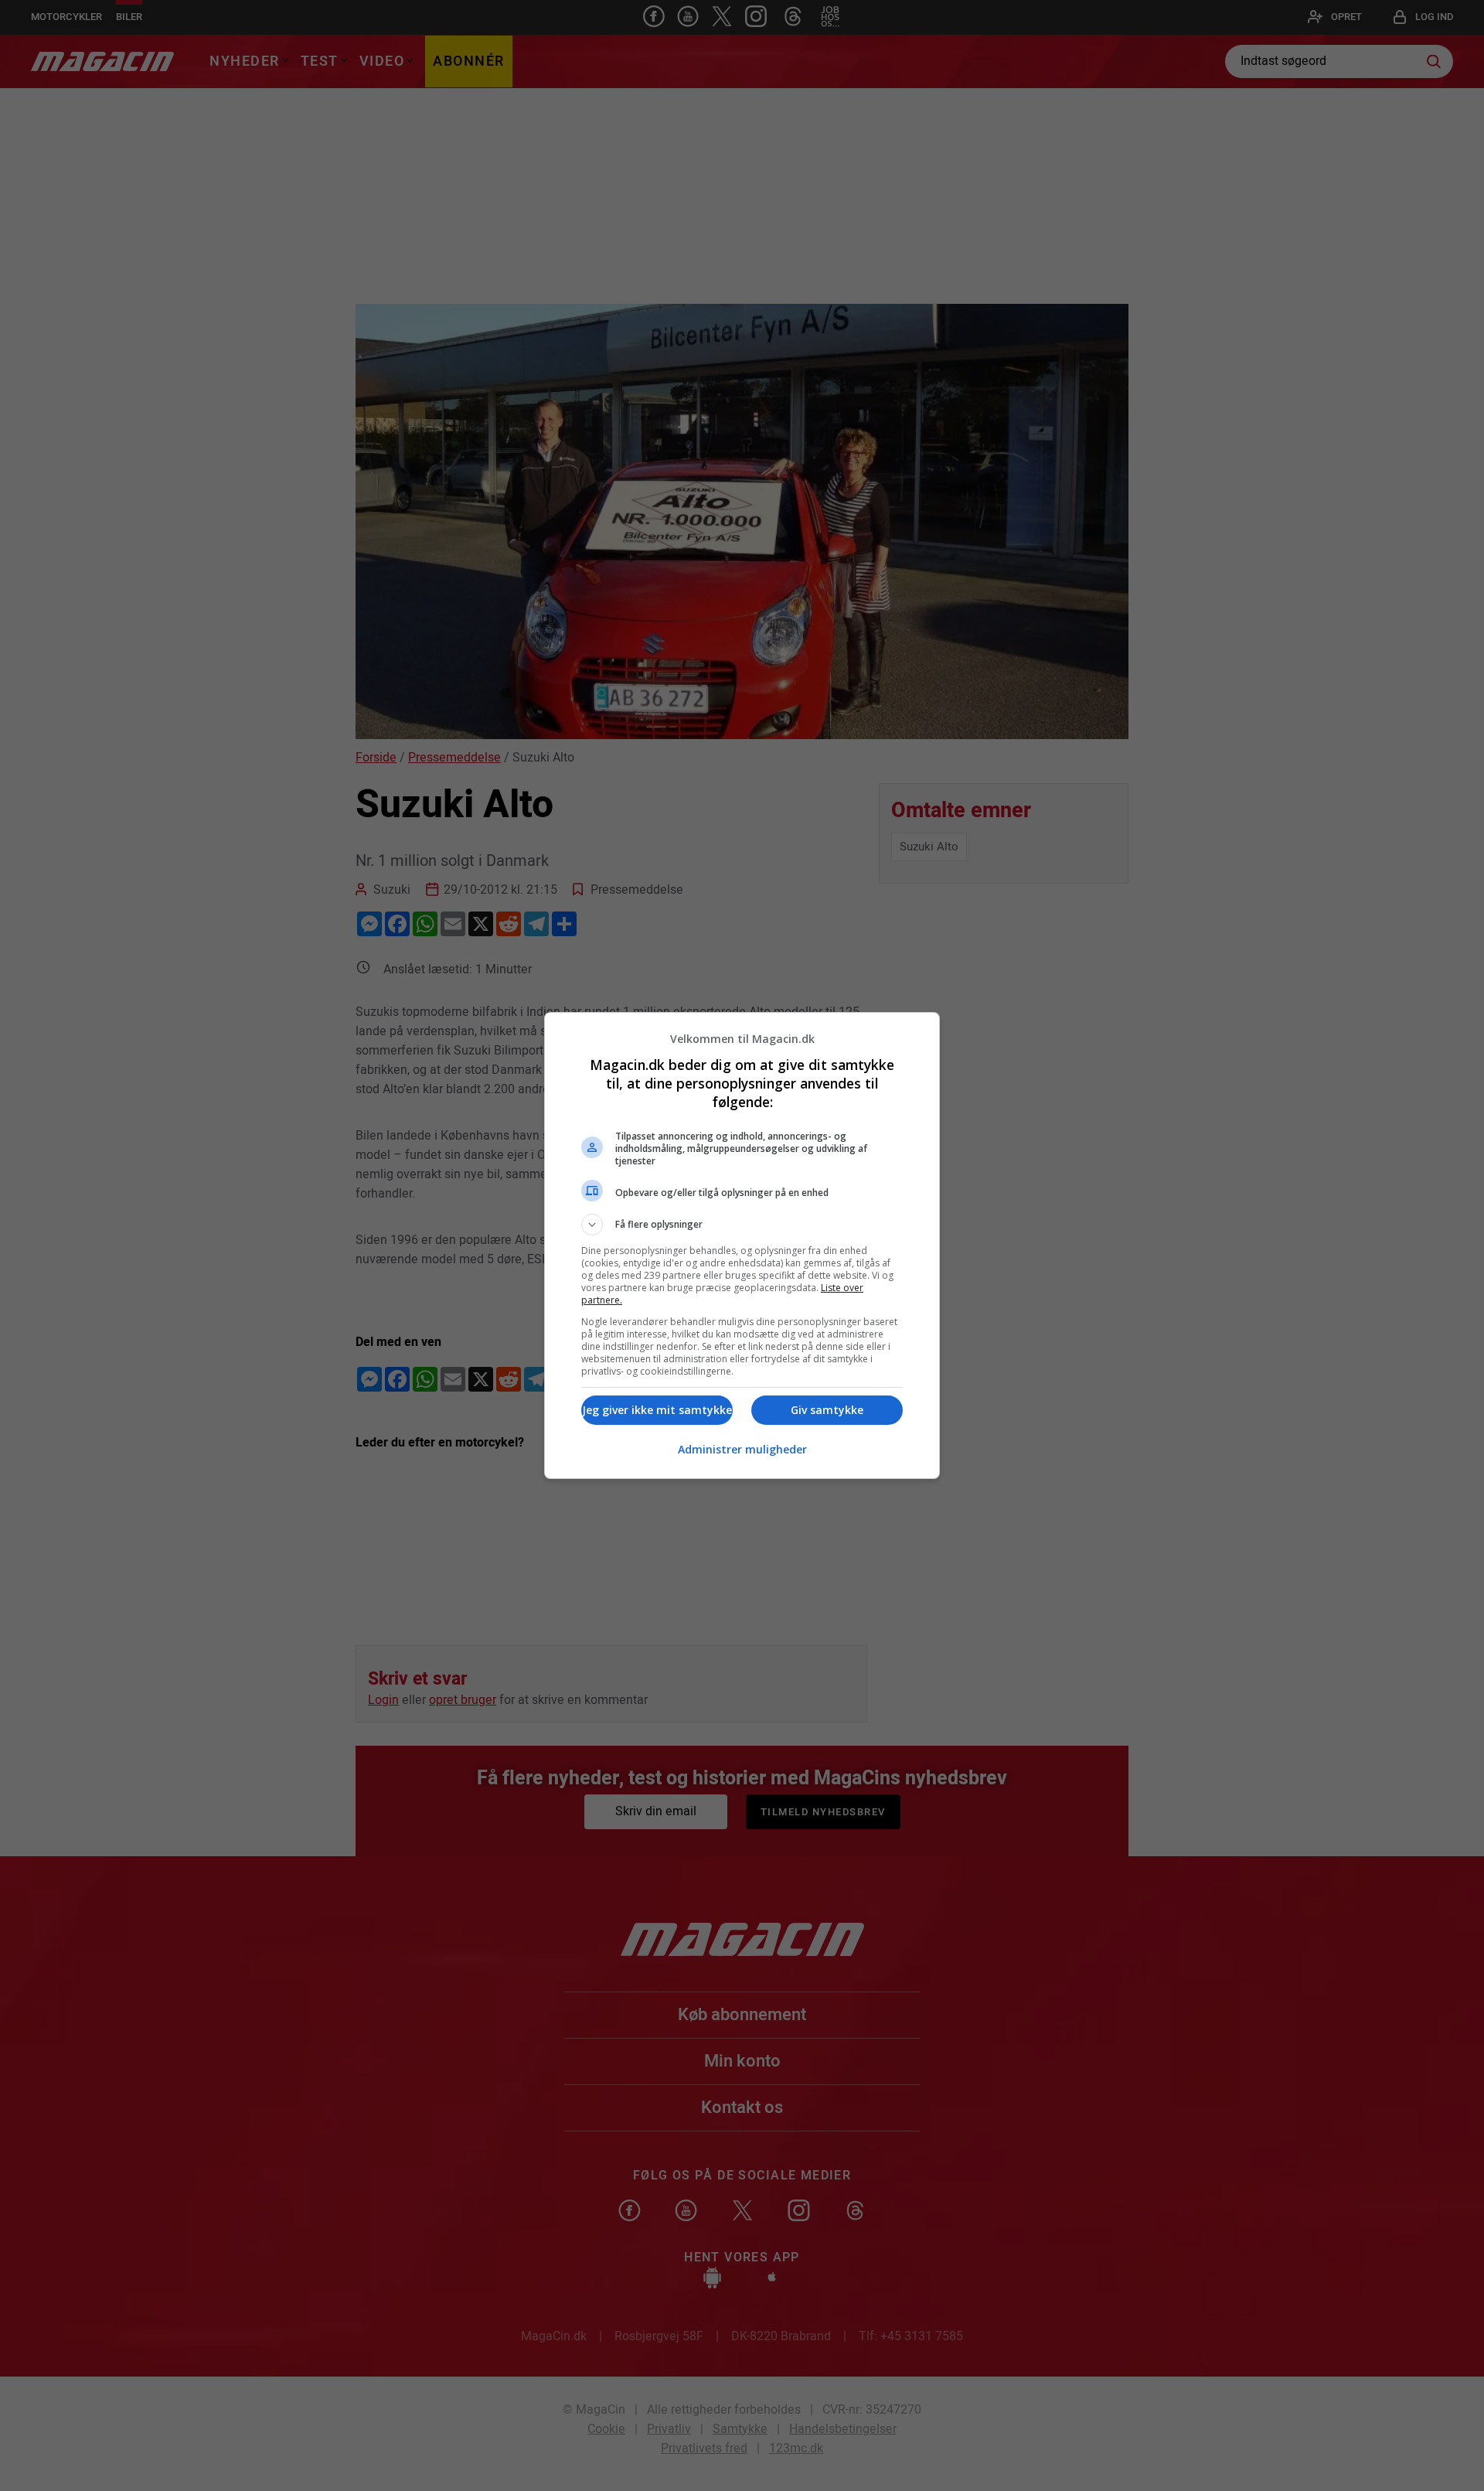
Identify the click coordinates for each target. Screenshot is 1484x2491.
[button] (742, 1225)
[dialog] (742, 1245)
